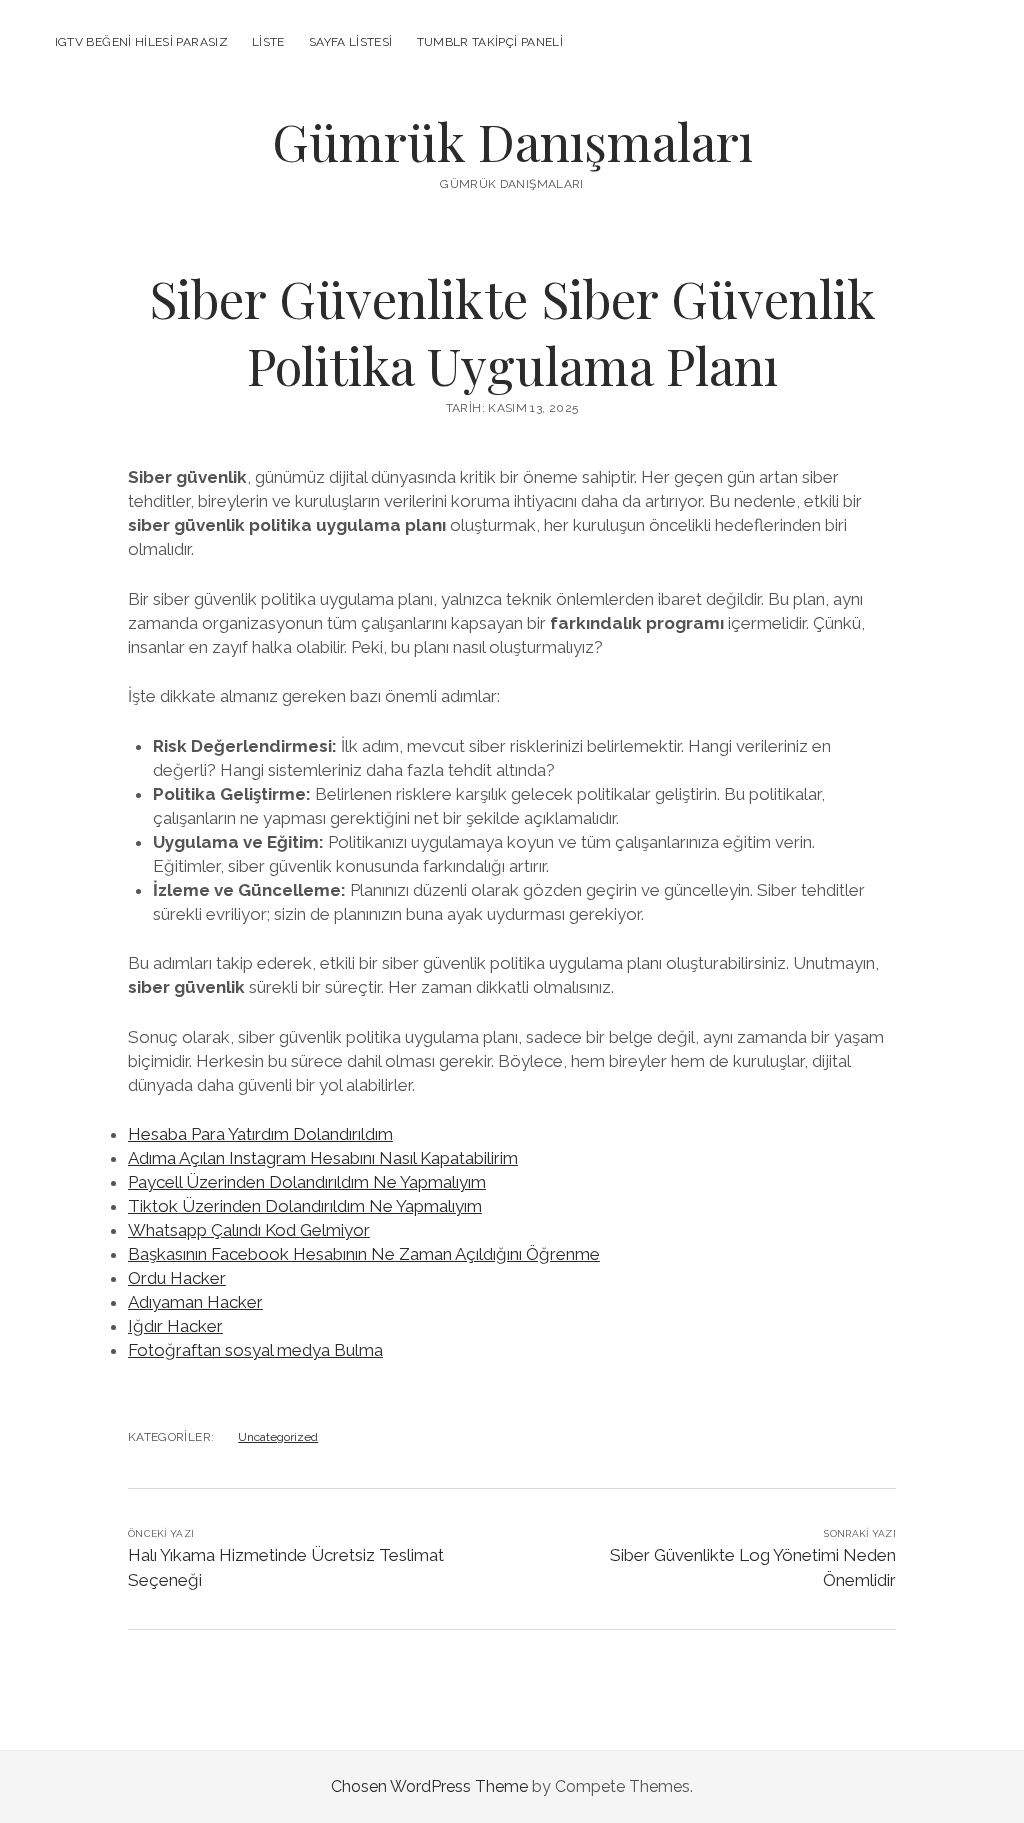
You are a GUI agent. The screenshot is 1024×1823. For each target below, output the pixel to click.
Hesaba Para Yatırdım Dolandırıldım (260, 1134)
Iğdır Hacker (175, 1326)
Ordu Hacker (177, 1278)
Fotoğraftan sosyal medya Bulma (255, 1350)
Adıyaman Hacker (195, 1302)
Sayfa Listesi (351, 42)
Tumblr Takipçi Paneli (490, 42)
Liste (268, 42)
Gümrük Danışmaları (512, 141)
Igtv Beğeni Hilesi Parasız (141, 42)
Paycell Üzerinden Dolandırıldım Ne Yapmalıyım (307, 1182)
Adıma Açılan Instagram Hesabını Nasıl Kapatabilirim (323, 1158)
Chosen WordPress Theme (429, 1786)
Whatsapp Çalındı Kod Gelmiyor (249, 1230)
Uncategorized (278, 1437)
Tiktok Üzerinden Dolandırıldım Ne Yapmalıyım (305, 1206)
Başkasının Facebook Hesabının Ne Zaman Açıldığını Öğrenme (364, 1254)
